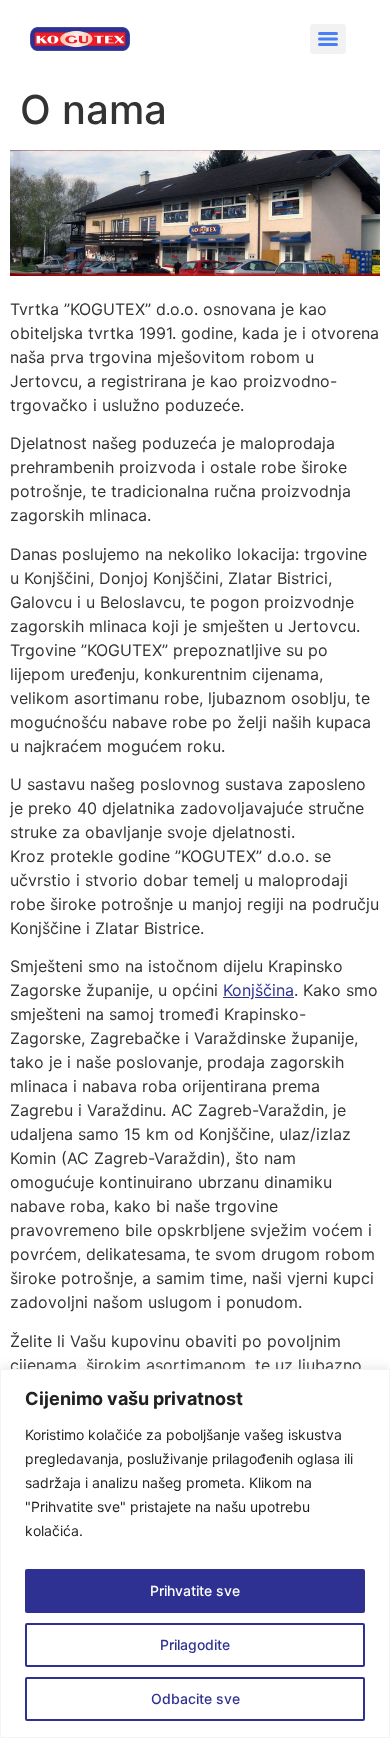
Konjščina (258, 990)
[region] (195, 1553)
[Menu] (328, 39)
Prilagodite (195, 1644)
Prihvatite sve (195, 1590)
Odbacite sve (195, 1698)
